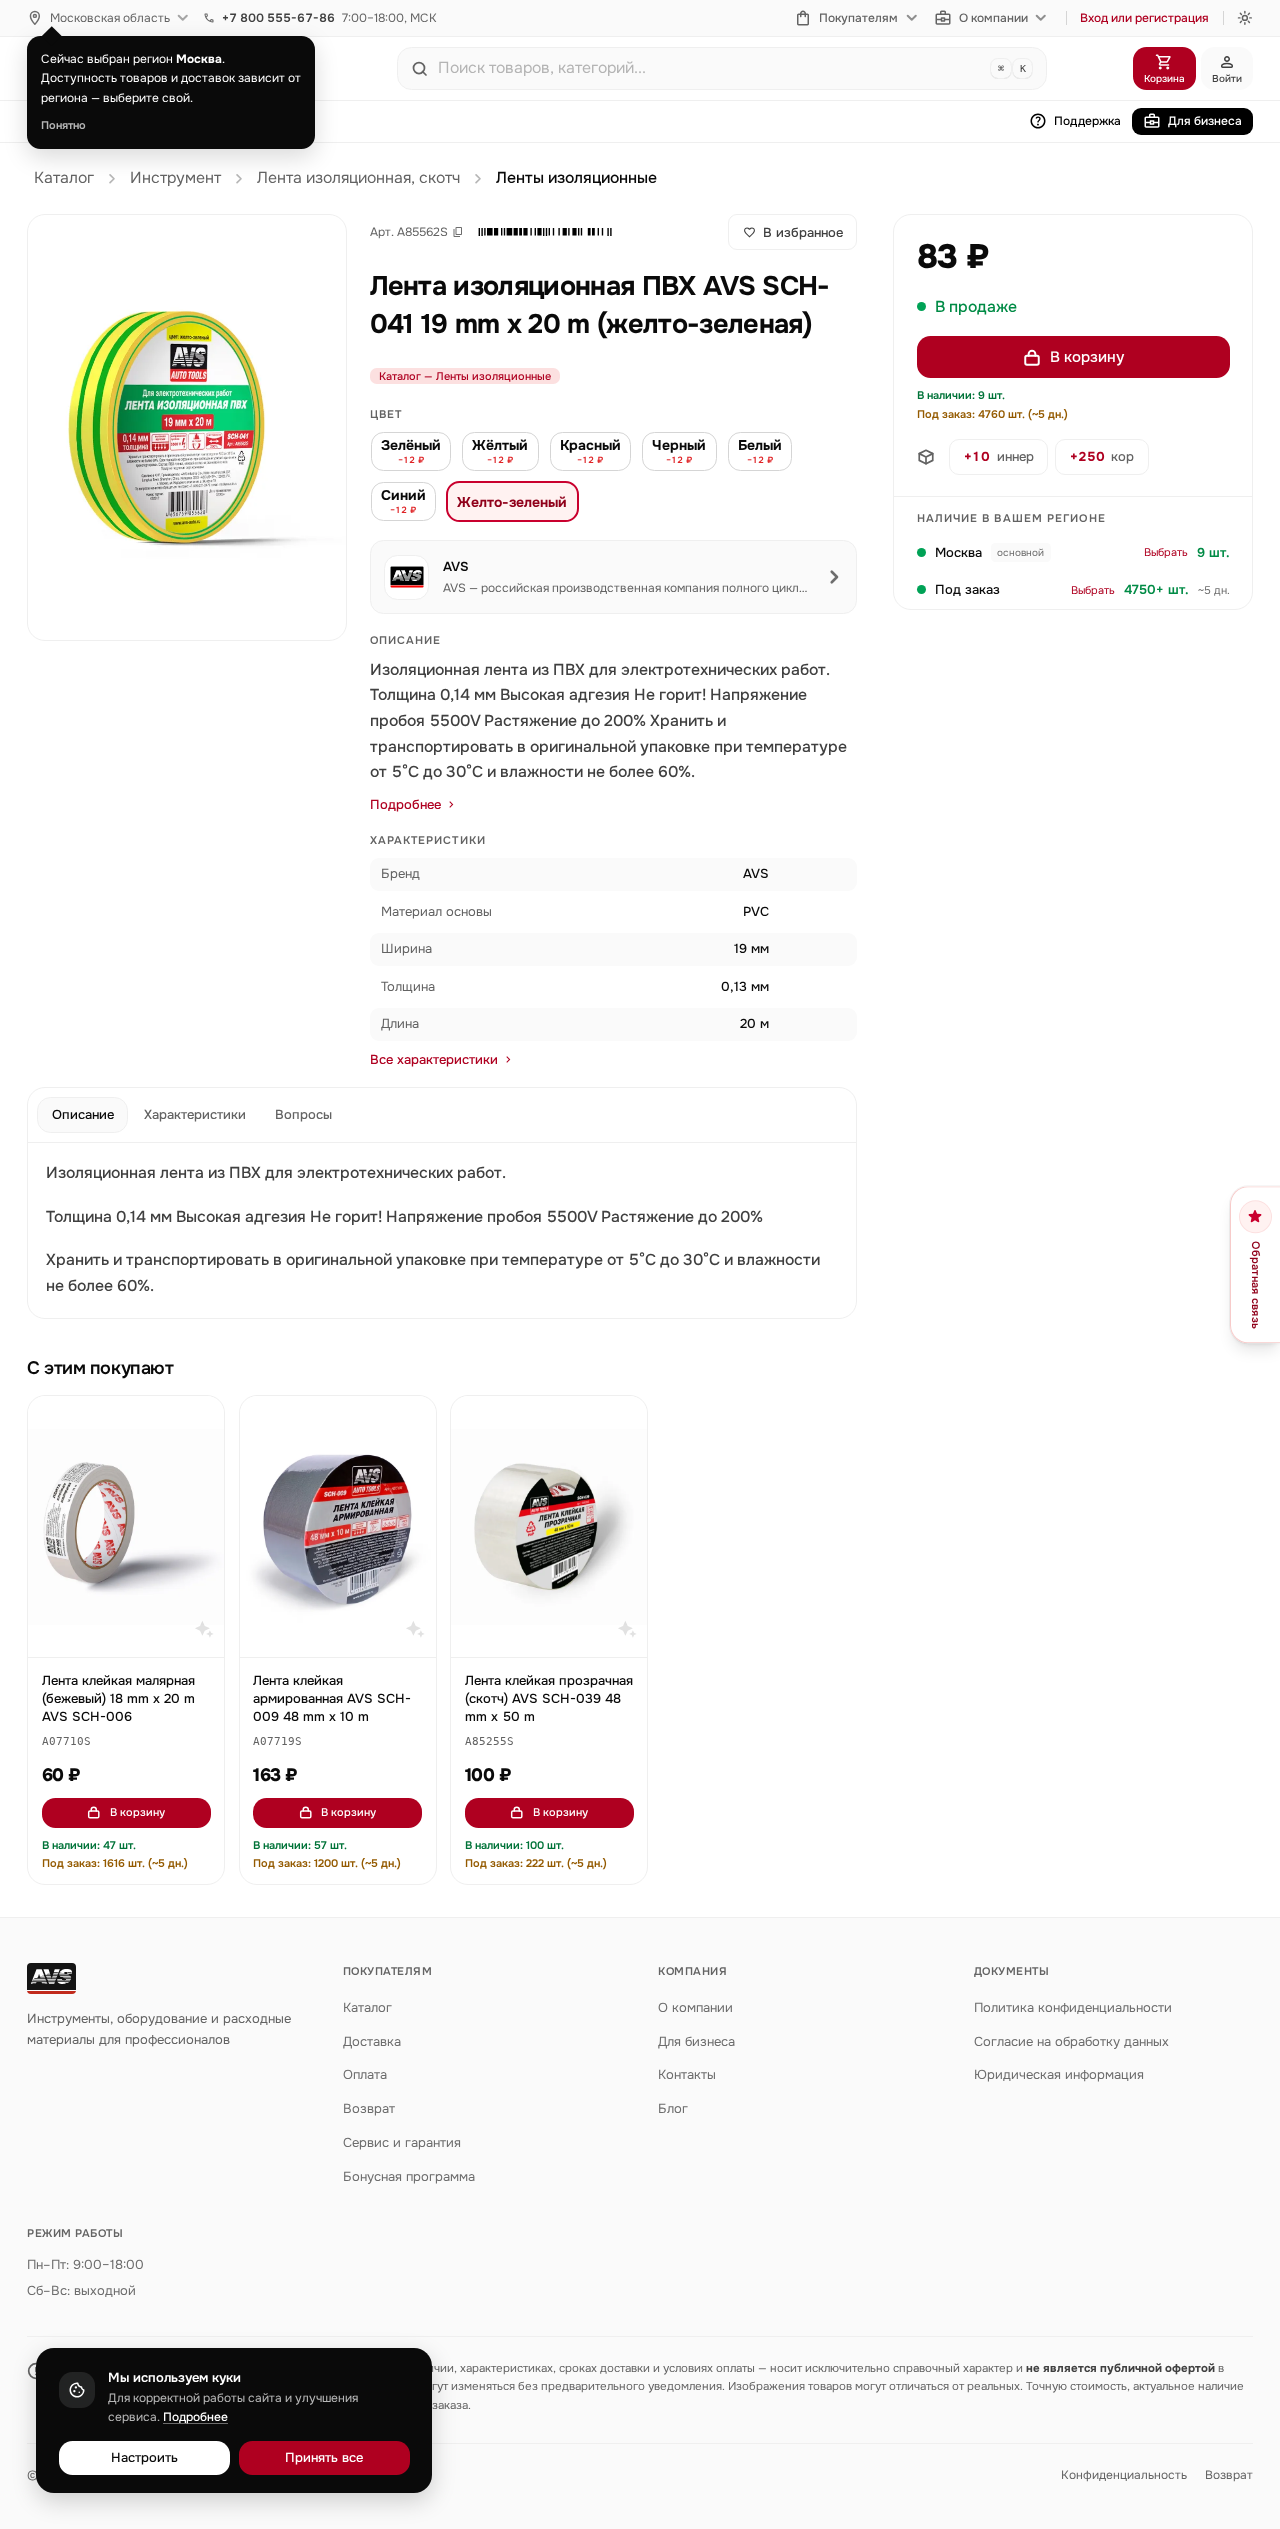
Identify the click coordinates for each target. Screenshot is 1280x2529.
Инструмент (175, 178)
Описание (83, 1114)
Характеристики (195, 1114)
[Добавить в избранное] (200, 1421)
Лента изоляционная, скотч (358, 178)
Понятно (63, 125)
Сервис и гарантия (402, 2142)
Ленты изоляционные (576, 178)
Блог (673, 2108)
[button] (545, 232)
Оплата (365, 2074)
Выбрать (1166, 553)
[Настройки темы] (1245, 18)
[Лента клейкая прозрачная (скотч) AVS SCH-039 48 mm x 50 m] (549, 1526)
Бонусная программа (409, 2176)
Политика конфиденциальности (1073, 2007)
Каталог (64, 178)
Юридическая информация (1059, 2074)
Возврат (369, 2108)
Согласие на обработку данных (1071, 2041)
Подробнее (405, 804)
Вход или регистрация (1144, 18)
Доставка (372, 2041)
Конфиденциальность (1124, 2475)
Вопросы (303, 1114)
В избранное (803, 232)
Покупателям (858, 18)
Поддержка (1087, 121)
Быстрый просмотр (135, 1633)
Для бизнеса (1205, 121)
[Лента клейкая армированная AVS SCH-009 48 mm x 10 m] (338, 1526)
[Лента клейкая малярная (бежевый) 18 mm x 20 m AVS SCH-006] (126, 1526)
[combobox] (710, 68)
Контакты (687, 2074)
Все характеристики (434, 1059)
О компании (993, 18)
